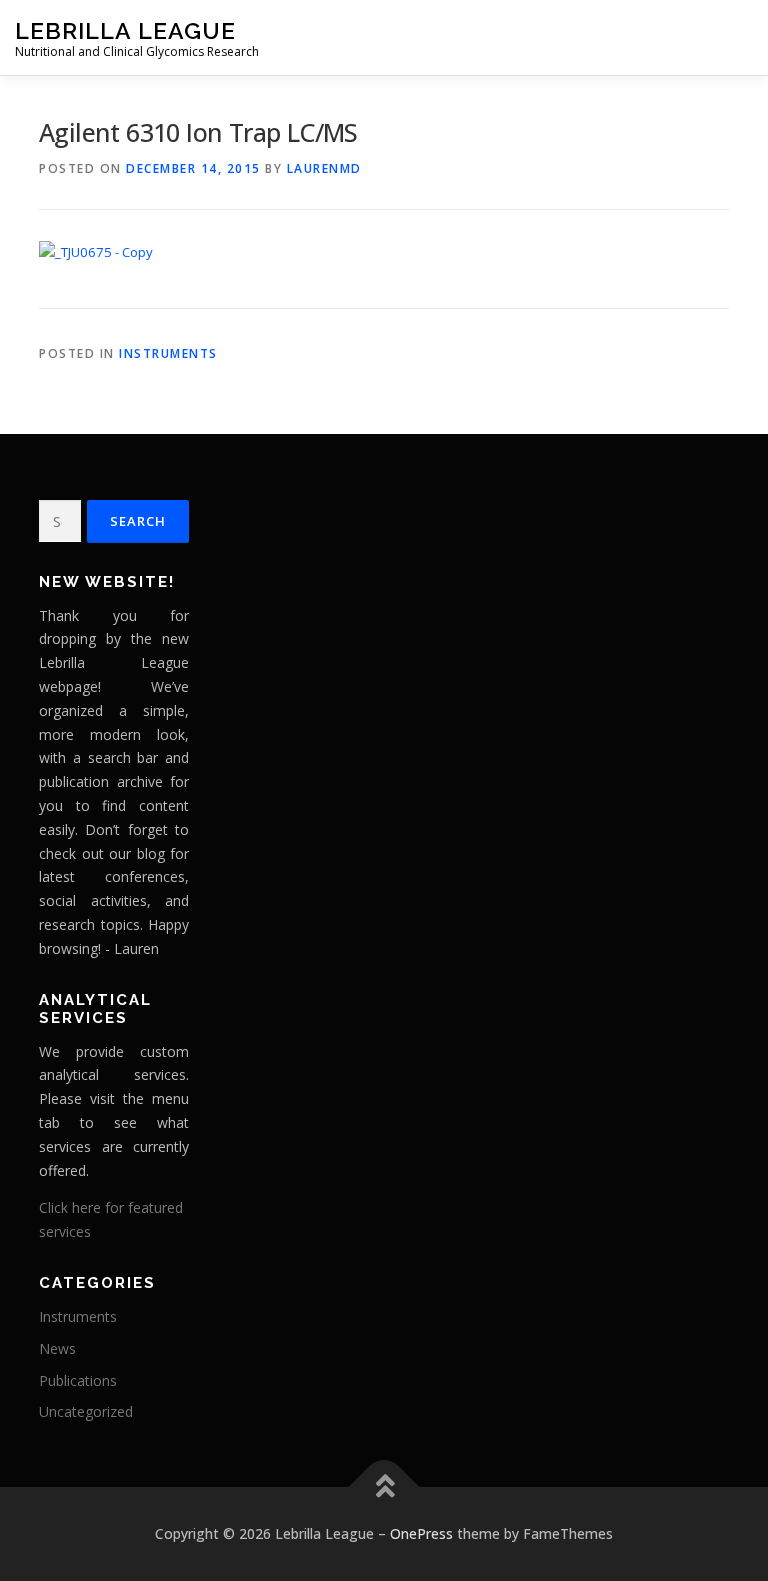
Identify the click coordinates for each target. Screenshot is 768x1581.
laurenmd (324, 168)
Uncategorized (86, 1411)
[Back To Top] (384, 1487)
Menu (735, 37)
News (57, 1348)
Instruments (168, 353)
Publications (78, 1380)
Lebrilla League (125, 30)
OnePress (421, 1533)
